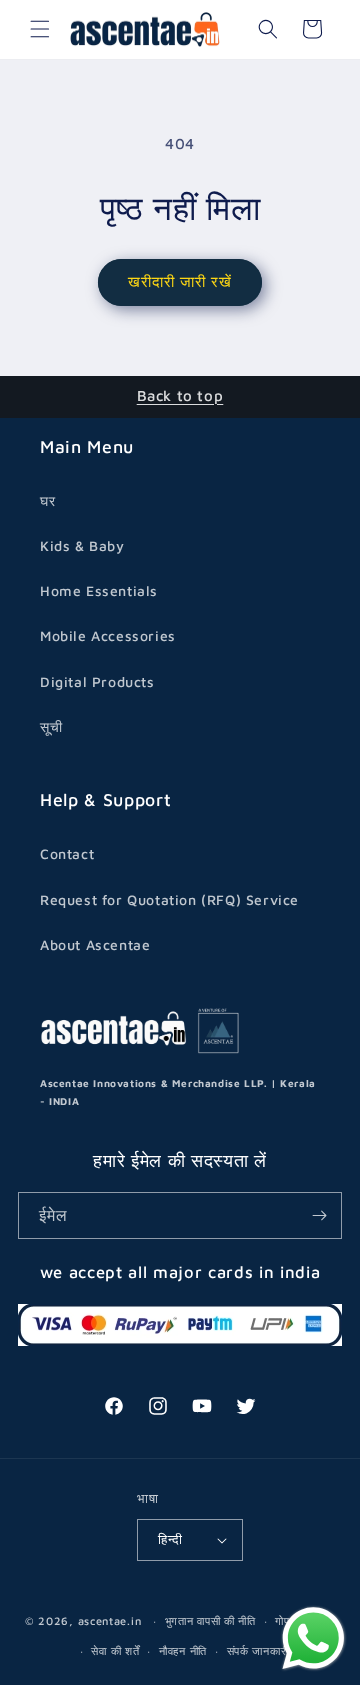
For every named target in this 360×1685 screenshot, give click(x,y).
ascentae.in (110, 1620)
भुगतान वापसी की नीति (210, 1620)
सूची (51, 726)
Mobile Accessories (108, 635)
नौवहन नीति (183, 1650)
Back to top (180, 395)
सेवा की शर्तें (115, 1650)
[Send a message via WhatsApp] (313, 1638)
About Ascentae (95, 944)
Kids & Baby (82, 545)
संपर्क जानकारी (258, 1650)
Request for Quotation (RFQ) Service (169, 899)
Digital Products (97, 681)
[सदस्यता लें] (319, 1215)
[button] (40, 29)
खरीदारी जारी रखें (180, 281)
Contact (67, 853)
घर (47, 500)
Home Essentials (99, 590)
